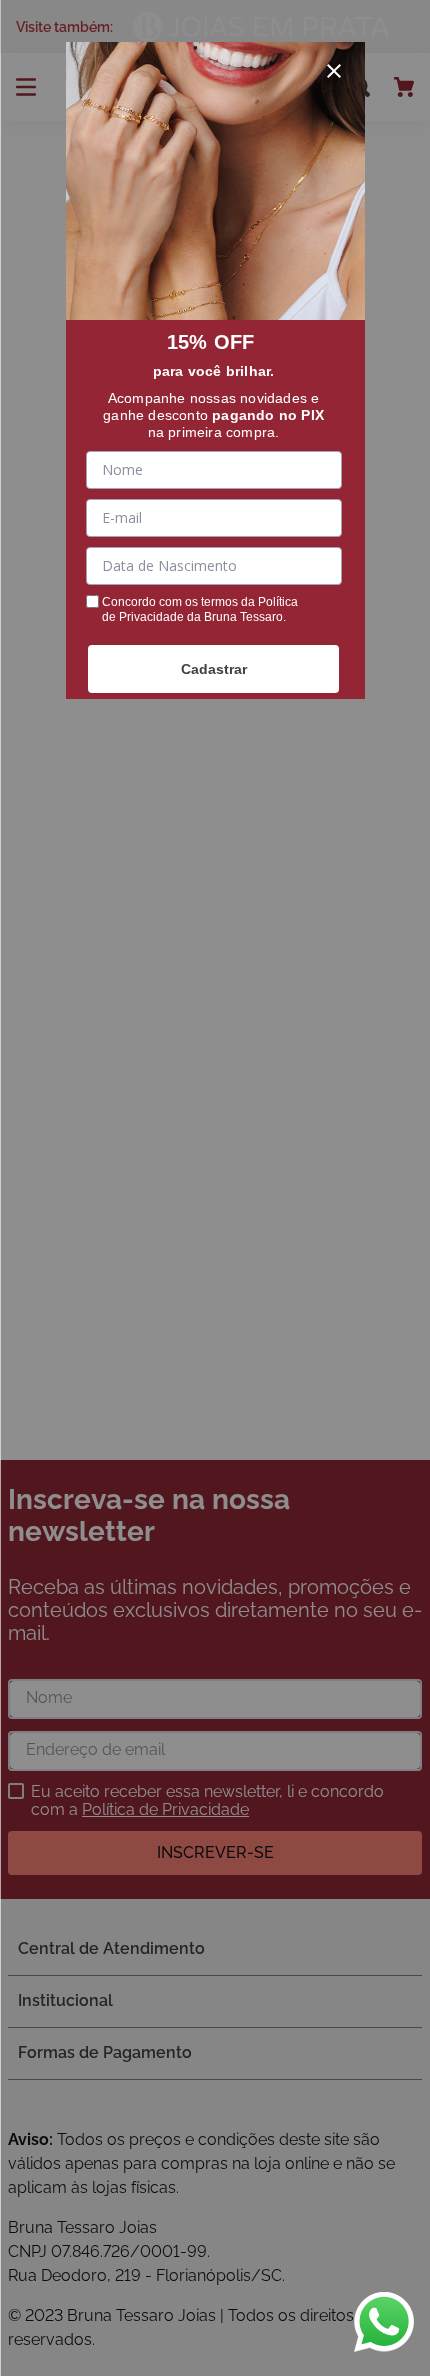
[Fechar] (334, 71)
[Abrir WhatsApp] (384, 2322)
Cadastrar (214, 669)
